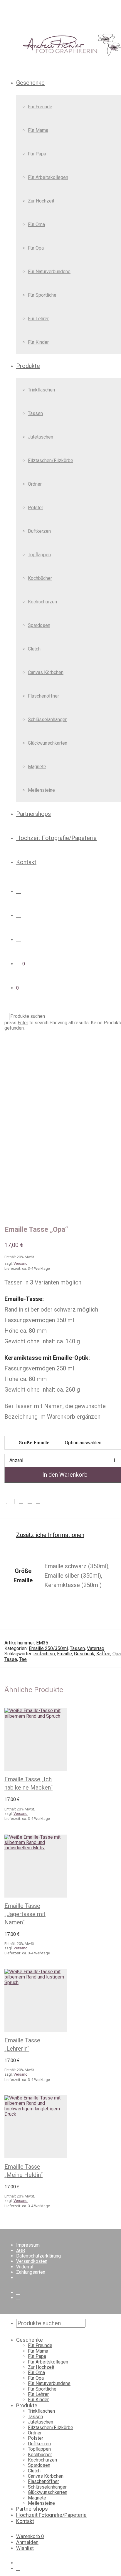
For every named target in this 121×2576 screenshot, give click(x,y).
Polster (36, 508)
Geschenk (84, 1654)
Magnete (37, 767)
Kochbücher (40, 578)
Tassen (35, 413)
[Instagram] (18, 2298)
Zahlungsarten (31, 2272)
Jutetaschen (41, 437)
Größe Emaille (34, 1443)
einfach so (44, 1654)
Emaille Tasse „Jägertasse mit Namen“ (25, 1914)
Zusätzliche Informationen (50, 1535)
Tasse (11, 1659)
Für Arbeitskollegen (48, 177)
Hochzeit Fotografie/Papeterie (56, 838)
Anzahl (16, 1460)
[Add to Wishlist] (10, 1501)
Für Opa (36, 248)
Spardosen (39, 625)
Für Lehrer (38, 319)
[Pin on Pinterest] (38, 1501)
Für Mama (38, 130)
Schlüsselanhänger (47, 719)
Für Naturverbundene (49, 272)
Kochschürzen (42, 602)
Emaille (64, 1654)
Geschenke (30, 83)
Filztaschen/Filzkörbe (51, 460)
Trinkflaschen (41, 390)
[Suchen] (19, 891)
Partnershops (33, 814)
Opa (117, 1654)
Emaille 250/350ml (48, 1648)
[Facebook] (18, 2292)
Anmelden (27, 2542)
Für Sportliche (42, 295)
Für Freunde (40, 107)
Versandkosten (32, 2261)
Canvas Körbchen (46, 672)
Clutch (34, 649)
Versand (21, 1814)
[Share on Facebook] (21, 1501)
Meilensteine (41, 790)
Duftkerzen (39, 531)
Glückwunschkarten (48, 743)
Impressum (28, 2245)
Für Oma (36, 224)
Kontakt (26, 862)
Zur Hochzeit (41, 201)
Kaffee (103, 1654)
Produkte (28, 366)
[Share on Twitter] (30, 1501)
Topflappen (39, 555)
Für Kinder (38, 342)
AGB (21, 2251)
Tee (23, 1659)
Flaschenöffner (43, 696)
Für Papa (37, 154)
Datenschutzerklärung (38, 2256)
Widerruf (25, 2267)
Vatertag (96, 1648)
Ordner (35, 484)
